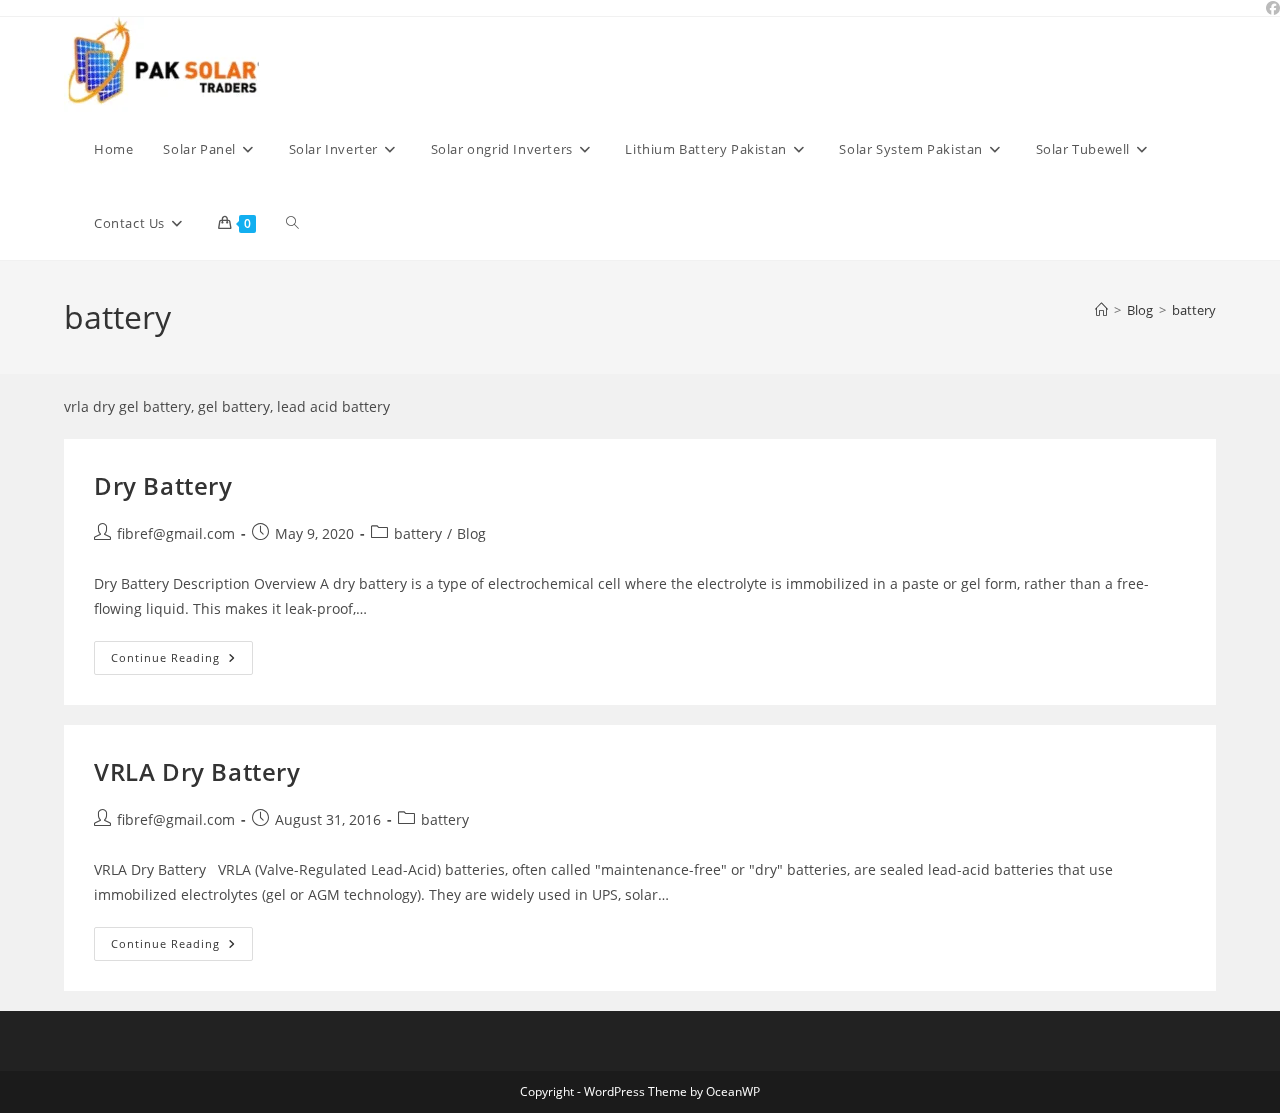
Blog (471, 533)
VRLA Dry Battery (197, 771)
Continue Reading (182, 661)
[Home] (1101, 310)
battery (1194, 310)
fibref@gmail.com (176, 533)
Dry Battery (163, 485)
